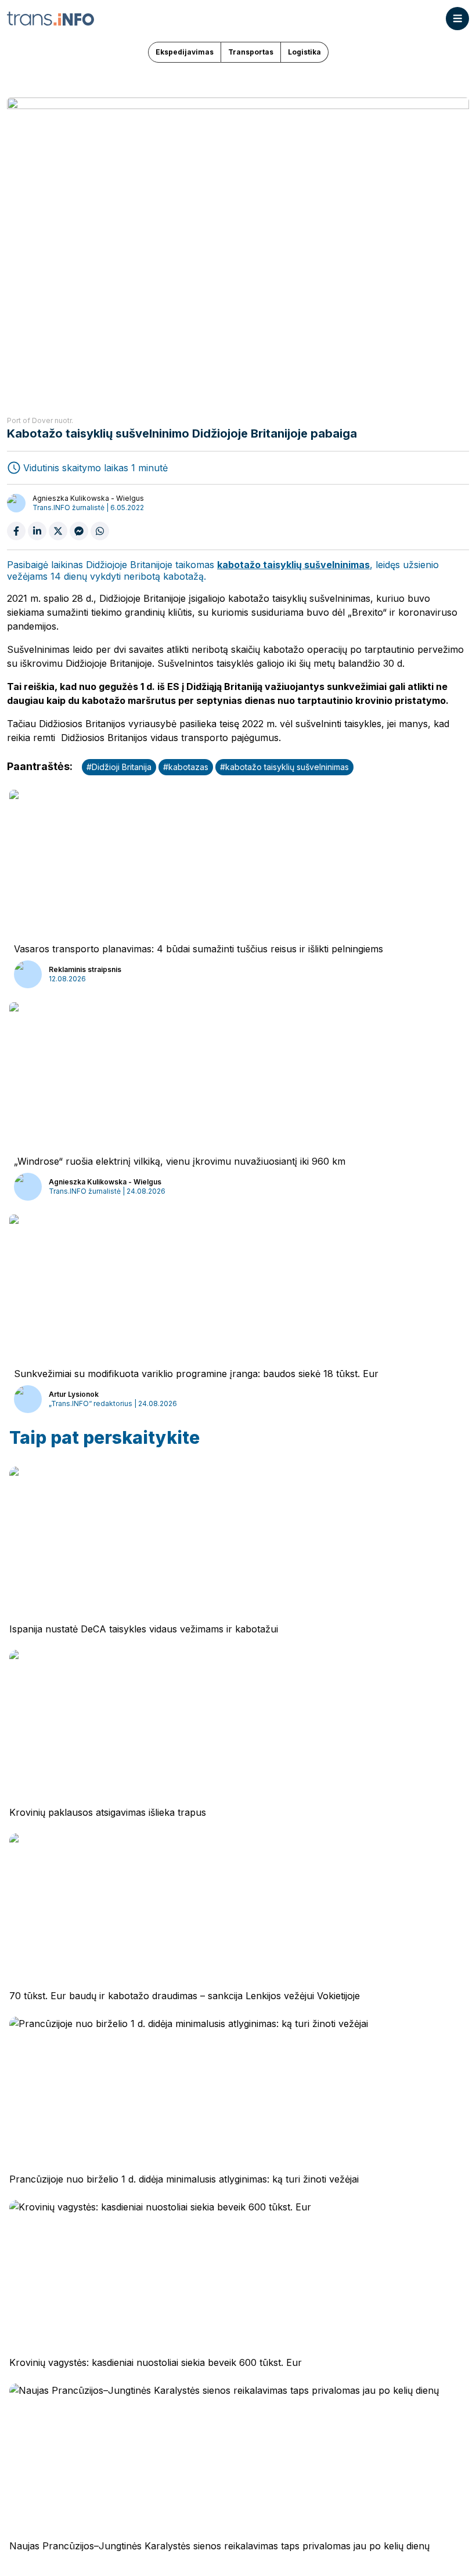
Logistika (304, 52)
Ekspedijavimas (185, 52)
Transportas (251, 52)
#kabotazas (186, 767)
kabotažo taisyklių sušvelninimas (293, 565)
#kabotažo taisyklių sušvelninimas (284, 767)
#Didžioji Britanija (119, 767)
